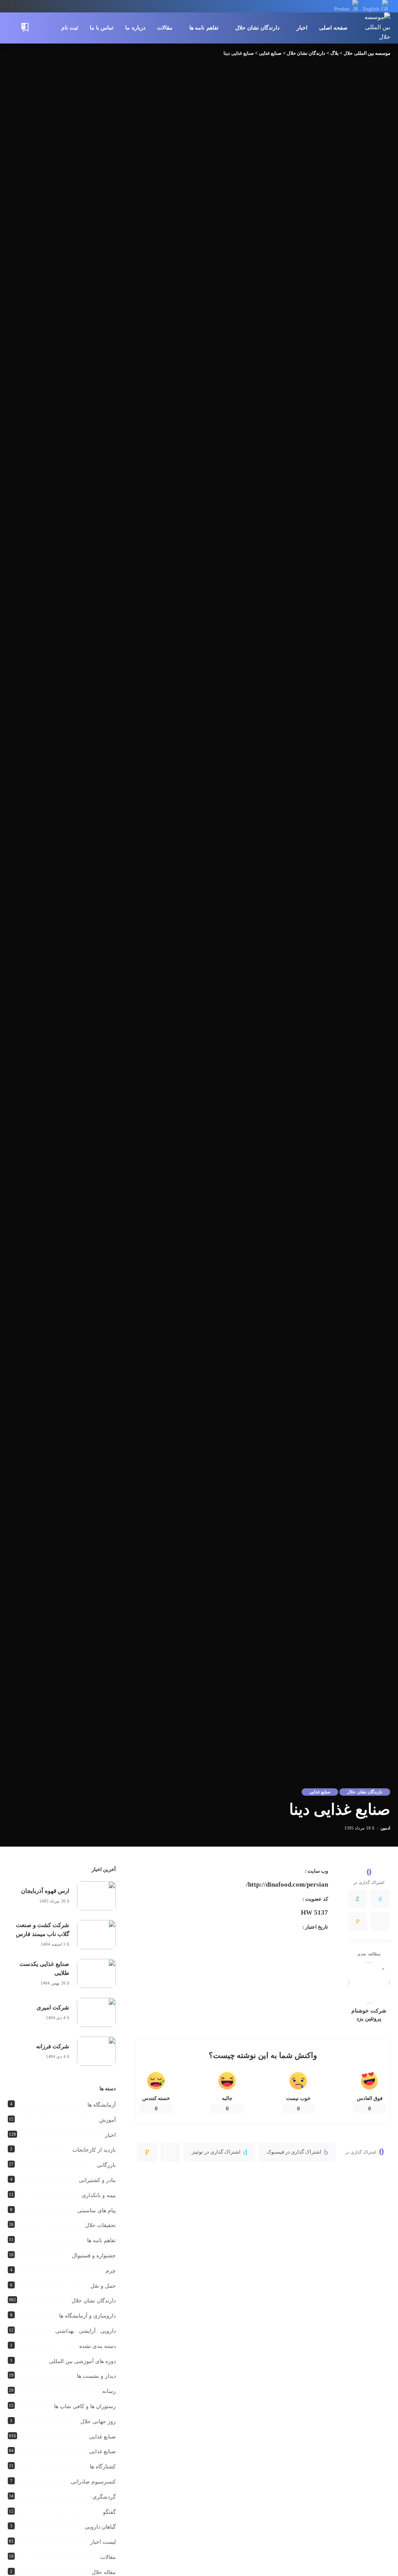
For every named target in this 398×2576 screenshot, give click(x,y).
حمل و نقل (103, 2286)
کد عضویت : (315, 1899)
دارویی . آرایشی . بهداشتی (86, 2331)
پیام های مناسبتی (97, 2211)
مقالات (108, 2557)
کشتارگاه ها (103, 2467)
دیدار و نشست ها (96, 2376)
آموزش (107, 2120)
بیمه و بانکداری (99, 2195)
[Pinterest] (170, 2152)
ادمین (385, 1828)
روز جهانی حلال (98, 2422)
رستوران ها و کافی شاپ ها (85, 2406)
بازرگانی (106, 2165)
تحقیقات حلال (100, 2225)
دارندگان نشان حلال (365, 1792)
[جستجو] (13, 28)
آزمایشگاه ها (102, 2105)
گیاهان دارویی (100, 2527)
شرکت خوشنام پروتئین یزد (369, 2015)
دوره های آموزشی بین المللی (82, 2361)
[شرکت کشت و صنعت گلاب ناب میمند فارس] (96, 1935)
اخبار (110, 2135)
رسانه (109, 2391)
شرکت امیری (53, 2007)
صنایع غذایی (320, 1792)
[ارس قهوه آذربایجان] (96, 1896)
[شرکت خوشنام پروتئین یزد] (369, 1983)
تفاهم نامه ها (101, 2240)
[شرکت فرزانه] (96, 2051)
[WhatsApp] (358, 1899)
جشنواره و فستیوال (94, 2256)
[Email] (358, 1922)
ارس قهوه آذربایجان (45, 1891)
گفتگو (109, 2512)
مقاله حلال (104, 2572)
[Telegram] (380, 1922)
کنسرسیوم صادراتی (93, 2482)
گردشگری (104, 2497)
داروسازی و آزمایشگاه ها (87, 2316)
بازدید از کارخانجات (94, 2150)
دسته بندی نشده (98, 2346)
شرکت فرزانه (53, 2046)
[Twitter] (380, 1899)
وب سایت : (316, 1871)
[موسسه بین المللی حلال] (375, 28)
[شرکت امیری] (96, 2012)
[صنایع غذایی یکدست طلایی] (96, 1973)
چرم (111, 2271)
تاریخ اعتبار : (315, 1927)
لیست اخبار (103, 2542)
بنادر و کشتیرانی (97, 2180)
